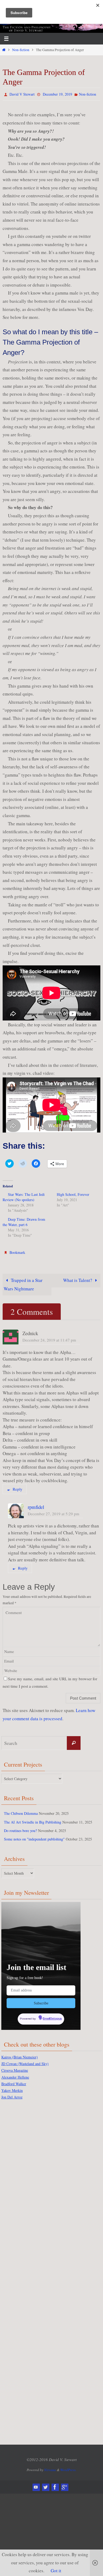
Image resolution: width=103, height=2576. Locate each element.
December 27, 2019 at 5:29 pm (53, 1511)
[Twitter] (45, 2483)
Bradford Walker (14, 2080)
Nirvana (50, 2466)
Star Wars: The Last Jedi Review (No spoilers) (24, 1196)
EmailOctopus (52, 2016)
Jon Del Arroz (12, 2093)
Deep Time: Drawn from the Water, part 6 (24, 1221)
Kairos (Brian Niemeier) (20, 2053)
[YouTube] (36, 2483)
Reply (18, 1487)
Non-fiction (21, 50)
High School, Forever (73, 1193)
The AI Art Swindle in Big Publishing (33, 1819)
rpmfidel (36, 1505)
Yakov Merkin (12, 2086)
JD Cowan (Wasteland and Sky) (25, 2060)
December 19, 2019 (57, 94)
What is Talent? (78, 1278)
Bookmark (17, 1251)
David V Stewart (22, 94)
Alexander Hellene (15, 2073)
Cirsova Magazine (15, 2066)
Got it (56, 2571)
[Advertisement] (22, 2184)
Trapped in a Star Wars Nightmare (23, 1282)
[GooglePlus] (64, 2483)
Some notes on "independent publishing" (34, 1837)
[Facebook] (55, 2483)
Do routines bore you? (20, 1828)
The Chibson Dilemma (21, 1811)
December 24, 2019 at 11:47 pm (49, 1338)
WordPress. (68, 2466)
